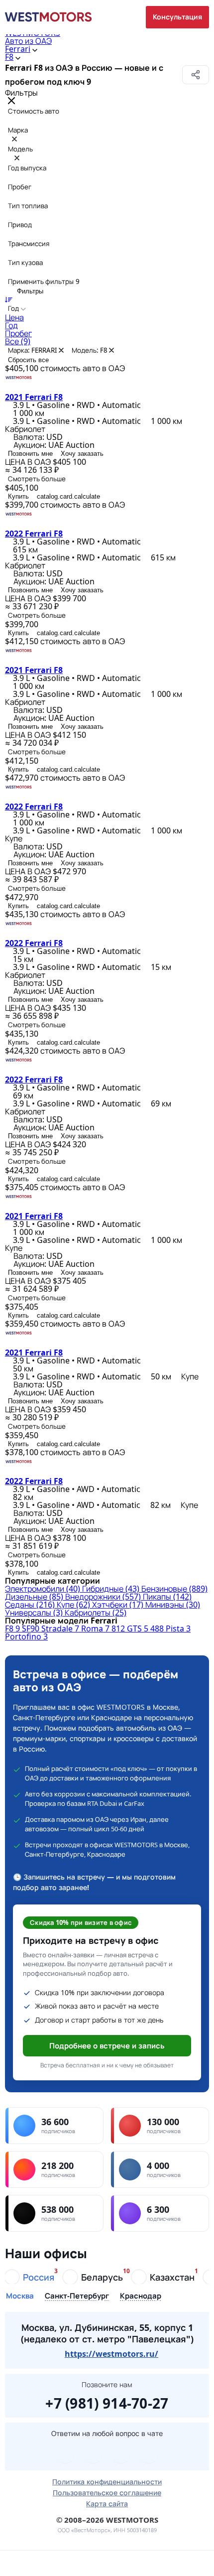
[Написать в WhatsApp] (121, 2454)
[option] (107, 317)
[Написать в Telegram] (65, 2454)
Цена (14, 317)
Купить (18, 496)
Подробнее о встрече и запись (107, 2045)
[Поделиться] (196, 75)
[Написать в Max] (149, 2454)
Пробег (18, 333)
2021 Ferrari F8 (34, 397)
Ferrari (18, 49)
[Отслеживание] (134, 2563)
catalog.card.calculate (68, 496)
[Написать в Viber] (93, 2454)
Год (11, 325)
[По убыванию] (9, 299)
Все (18, 341)
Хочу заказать (82, 454)
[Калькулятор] (81, 2563)
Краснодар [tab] (141, 2296)
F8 (9, 57)
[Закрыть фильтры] (11, 101)
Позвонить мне (30, 454)
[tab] (30, 2277)
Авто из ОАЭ (28, 41)
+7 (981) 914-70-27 (107, 2402)
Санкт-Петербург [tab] (77, 2296)
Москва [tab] (20, 2296)
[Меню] (27, 2563)
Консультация (177, 17)
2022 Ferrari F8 (34, 534)
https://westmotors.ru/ (111, 2354)
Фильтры (29, 291)
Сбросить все (28, 360)
